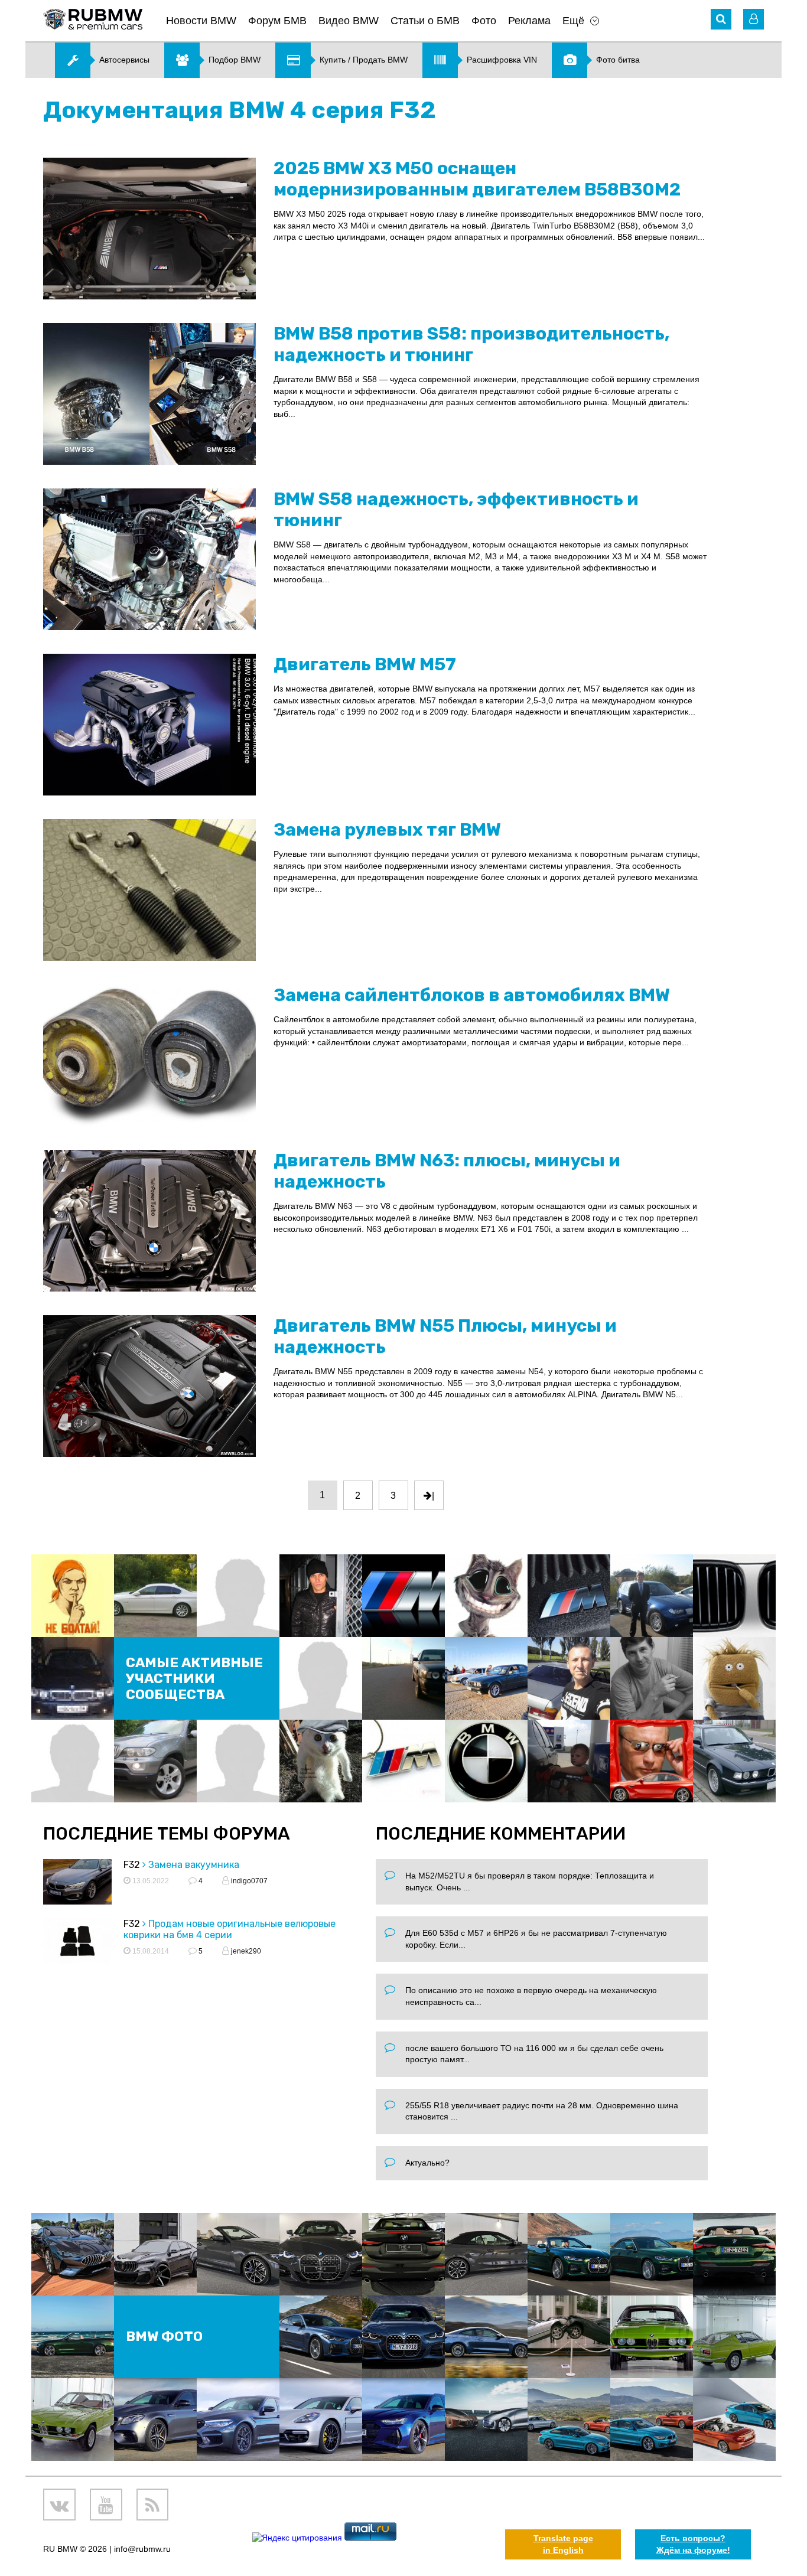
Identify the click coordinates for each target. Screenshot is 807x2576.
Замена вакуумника (194, 1865)
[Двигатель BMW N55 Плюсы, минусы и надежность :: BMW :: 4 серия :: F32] (149, 1386)
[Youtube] (106, 2505)
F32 (132, 1865)
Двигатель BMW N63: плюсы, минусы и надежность (447, 1171)
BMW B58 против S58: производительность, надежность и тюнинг (471, 344)
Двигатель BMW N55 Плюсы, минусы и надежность (445, 1336)
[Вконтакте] (59, 2505)
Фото (484, 21)
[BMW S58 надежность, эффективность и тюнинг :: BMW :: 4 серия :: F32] (149, 559)
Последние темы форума (167, 1834)
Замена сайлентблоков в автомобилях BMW (472, 995)
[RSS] (153, 2505)
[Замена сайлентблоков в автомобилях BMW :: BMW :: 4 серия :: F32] (149, 1055)
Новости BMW (201, 21)
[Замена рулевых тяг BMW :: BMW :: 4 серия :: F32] (149, 890)
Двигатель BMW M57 (365, 664)
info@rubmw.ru (142, 2549)
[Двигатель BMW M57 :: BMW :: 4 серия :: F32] (149, 725)
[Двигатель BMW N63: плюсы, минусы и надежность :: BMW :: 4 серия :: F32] (149, 1221)
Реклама (529, 21)
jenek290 (245, 1951)
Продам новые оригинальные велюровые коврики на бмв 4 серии (230, 1929)
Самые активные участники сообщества (194, 1679)
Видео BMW (349, 21)
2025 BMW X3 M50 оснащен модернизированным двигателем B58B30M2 (477, 179)
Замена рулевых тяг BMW (387, 830)
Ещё (573, 21)
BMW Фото (164, 2337)
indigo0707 (248, 1881)
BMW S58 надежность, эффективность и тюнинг (456, 510)
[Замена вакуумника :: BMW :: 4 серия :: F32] (77, 1884)
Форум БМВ (277, 21)
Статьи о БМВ (425, 21)
